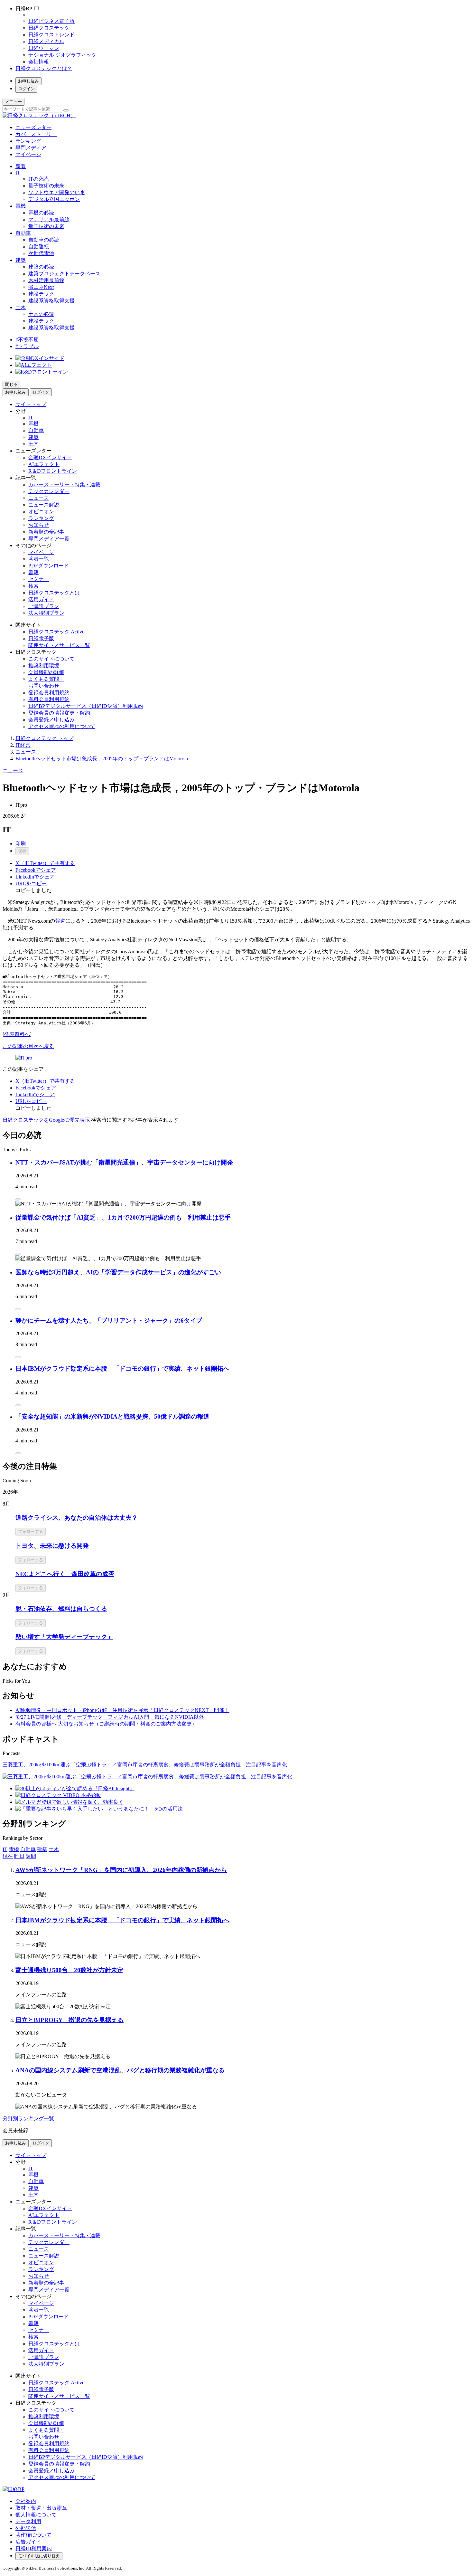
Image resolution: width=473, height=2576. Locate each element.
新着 (21, 166)
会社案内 (26, 2501)
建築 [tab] (42, 1849)
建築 (21, 260)
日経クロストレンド (51, 35)
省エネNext (41, 287)
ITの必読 (38, 179)
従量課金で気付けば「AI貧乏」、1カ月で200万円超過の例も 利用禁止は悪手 (123, 1217)
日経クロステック (49, 28)
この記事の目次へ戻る (28, 1046)
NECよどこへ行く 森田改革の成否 (65, 1574)
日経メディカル (46, 41)
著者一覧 (39, 559)
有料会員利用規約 (49, 699)
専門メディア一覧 (49, 539)
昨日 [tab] (19, 1856)
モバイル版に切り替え (39, 2556)
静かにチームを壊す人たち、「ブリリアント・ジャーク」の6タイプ (109, 1321)
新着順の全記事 (46, 532)
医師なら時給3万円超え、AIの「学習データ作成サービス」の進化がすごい (118, 1272)
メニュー (14, 102)
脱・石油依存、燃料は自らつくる (61, 1609)
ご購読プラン (44, 606)
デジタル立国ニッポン (54, 199)
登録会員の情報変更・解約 (59, 713)
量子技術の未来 (46, 186)
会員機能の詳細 (46, 672)
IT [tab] (5, 1849)
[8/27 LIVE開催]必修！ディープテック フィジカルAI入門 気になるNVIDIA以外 (110, 1717)
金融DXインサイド (50, 457)
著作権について (33, 2535)
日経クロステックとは (54, 593)
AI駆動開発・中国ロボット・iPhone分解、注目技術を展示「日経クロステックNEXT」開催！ (122, 1710)
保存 (22, 851)
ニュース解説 (44, 505)
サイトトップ (31, 404)
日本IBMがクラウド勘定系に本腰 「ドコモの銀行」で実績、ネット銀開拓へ (122, 1369)
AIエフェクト (44, 464)
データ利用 (28, 2521)
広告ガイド (28, 2542)
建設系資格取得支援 (51, 301)
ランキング (28, 141)
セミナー (39, 579)
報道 (60, 921)
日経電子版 (41, 638)
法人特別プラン (46, 613)
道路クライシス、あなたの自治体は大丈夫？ (77, 1518)
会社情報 (39, 62)
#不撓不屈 (27, 340)
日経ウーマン (44, 48)
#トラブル (27, 346)
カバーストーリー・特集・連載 (64, 485)
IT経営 (23, 745)
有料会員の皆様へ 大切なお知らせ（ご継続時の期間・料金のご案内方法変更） (106, 1724)
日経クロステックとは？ (44, 68)
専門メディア (31, 148)
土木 (21, 307)
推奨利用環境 (44, 665)
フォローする (31, 1531)
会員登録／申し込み (51, 720)
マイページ (28, 154)
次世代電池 (41, 253)
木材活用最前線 (46, 280)
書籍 (33, 572)
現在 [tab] (8, 1856)
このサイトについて (51, 659)
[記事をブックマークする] (18, 1199)
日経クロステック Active (56, 632)
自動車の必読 (44, 240)
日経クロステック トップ (44, 738)
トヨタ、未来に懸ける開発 (52, 1546)
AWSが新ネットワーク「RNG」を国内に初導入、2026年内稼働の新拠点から (121, 1870)
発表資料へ (17, 1034)
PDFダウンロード (49, 566)
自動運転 (39, 247)
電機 (21, 206)
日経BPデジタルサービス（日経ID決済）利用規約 (86, 706)
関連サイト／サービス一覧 (59, 645)
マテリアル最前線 (49, 219)
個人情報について (36, 2515)
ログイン (26, 89)
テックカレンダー (49, 491)
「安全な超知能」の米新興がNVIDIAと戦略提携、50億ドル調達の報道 (112, 1416)
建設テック (41, 294)
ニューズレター (33, 127)
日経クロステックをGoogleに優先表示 (46, 1120)
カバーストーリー (36, 134)
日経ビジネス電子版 (51, 21)
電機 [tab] (14, 1849)
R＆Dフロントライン (53, 471)
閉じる (11, 384)
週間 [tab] (31, 1856)
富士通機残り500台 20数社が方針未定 (69, 1970)
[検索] (66, 110)
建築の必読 (41, 267)
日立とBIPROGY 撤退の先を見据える (70, 2020)
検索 (33, 586)
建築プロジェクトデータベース (64, 274)
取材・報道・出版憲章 (41, 2508)
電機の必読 (41, 213)
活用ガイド (41, 599)
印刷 (21, 844)
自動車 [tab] (28, 1849)
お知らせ (39, 525)
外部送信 (26, 2528)
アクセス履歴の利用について (62, 726)
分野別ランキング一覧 (28, 2119)
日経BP (24, 9)
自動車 (23, 233)
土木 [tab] (54, 1849)
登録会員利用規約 (49, 693)
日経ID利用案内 (34, 2548)
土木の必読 (41, 314)
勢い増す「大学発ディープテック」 (64, 1637)
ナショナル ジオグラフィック (62, 55)
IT (18, 173)
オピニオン (41, 512)
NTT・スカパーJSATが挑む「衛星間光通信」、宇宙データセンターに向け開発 (124, 1162)
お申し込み (28, 81)
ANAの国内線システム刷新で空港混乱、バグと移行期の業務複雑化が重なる (120, 2070)
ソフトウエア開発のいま (57, 192)
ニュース (39, 498)
